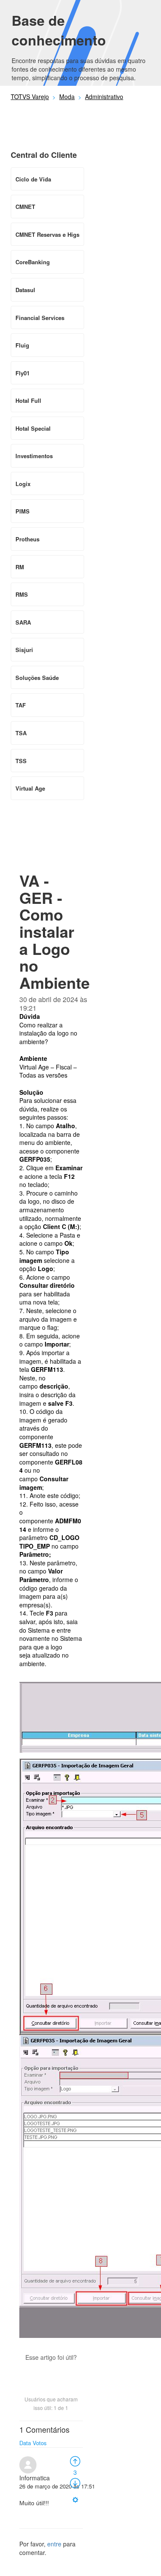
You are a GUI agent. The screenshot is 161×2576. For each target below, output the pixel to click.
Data (25, 2443)
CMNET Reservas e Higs (47, 234)
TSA (21, 733)
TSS (21, 761)
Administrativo (104, 97)
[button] (51, 2372)
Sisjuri (24, 650)
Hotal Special (33, 428)
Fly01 (23, 373)
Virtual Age (30, 788)
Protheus (27, 539)
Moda (67, 97)
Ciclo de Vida (33, 179)
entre (54, 2544)
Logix (23, 484)
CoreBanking (33, 262)
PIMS (23, 511)
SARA (23, 622)
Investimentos (34, 456)
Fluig (22, 345)
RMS (22, 594)
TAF (21, 705)
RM (20, 567)
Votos (40, 2443)
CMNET (25, 207)
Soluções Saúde (37, 678)
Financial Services (40, 318)
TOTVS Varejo (30, 97)
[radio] (75, 2461)
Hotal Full (28, 400)
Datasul (25, 290)
